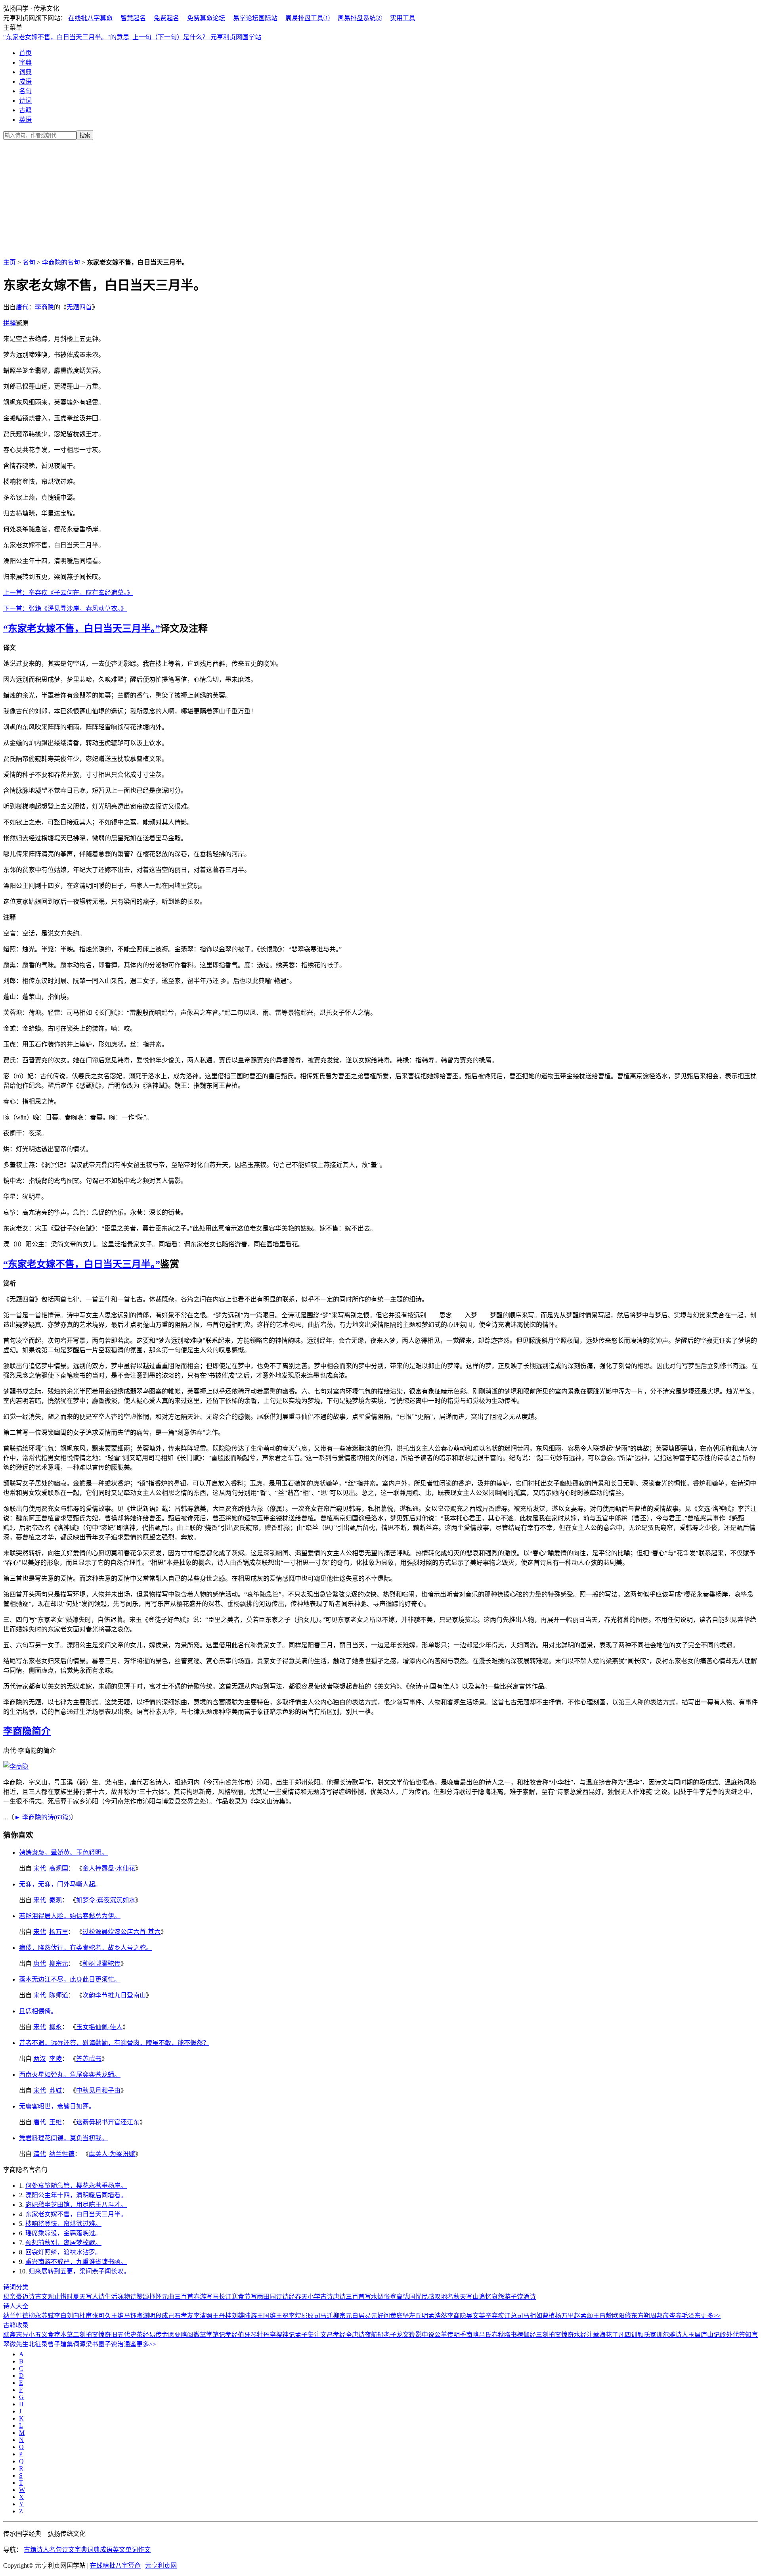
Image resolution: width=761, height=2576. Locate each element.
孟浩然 (438, 2316)
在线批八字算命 (90, 18)
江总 (511, 2316)
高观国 (59, 1868)
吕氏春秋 (491, 2335)
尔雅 (669, 2335)
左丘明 (419, 2316)
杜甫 (86, 2316)
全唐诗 (355, 2335)
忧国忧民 (415, 2297)
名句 (25, 91)
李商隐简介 (27, 1731)
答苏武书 (89, 2059)
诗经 (289, 2297)
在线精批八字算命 (115, 2565)
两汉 (40, 2059)
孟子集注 (308, 2335)
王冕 (282, 2316)
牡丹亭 (266, 2335)
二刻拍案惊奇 (92, 2335)
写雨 (257, 2297)
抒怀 (155, 2297)
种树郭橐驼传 (101, 1964)
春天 (301, 2297)
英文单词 (125, 2550)
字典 (25, 62)
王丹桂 (222, 2316)
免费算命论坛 (206, 18)
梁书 (92, 2344)
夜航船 (374, 2335)
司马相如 (530, 2316)
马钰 (130, 2316)
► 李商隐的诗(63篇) (42, 1817)
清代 (40, 2154)
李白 (60, 2316)
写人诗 (95, 2297)
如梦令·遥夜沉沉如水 (106, 1900)
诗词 (25, 101)
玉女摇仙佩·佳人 (99, 2027)
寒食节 (241, 2297)
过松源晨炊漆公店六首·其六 (121, 1932)
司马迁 (323, 2316)
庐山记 (710, 2335)
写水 (371, 2297)
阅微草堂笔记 (206, 2335)
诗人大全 (16, 2306)
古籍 (25, 110)
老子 (390, 2335)
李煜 (295, 2316)
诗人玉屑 (688, 2335)
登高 (396, 2297)
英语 (25, 120)
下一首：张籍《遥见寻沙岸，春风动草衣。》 (65, 609)
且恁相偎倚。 (38, 2011)
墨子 (105, 2344)
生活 (111, 2297)
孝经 (231, 2335)
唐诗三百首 (349, 2297)
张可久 (101, 2316)
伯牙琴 (247, 2335)
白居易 (361, 2316)
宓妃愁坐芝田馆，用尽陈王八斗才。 (76, 2205)
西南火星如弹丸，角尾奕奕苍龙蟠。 (70, 2075)
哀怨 (498, 2297)
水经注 (583, 2335)
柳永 (55, 2027)
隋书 (511, 2335)
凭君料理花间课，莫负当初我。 (63, 2138)
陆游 (250, 2316)
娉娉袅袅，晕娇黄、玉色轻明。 (63, 1852)
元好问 (380, 2316)
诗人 (43, 2550)
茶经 (143, 2335)
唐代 (22, 307)
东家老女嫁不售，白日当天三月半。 (76, 2214)
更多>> (711, 2316)
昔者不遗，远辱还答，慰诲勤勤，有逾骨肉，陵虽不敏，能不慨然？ (114, 2043)
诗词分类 (16, 2287)
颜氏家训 (650, 2335)
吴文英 (476, 2316)
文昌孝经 (333, 2335)
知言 (751, 2335)
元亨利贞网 (161, 2565)
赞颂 (143, 2297)
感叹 (434, 2297)
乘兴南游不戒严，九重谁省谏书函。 (76, 2262)
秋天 (460, 2297)
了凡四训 (625, 2335)
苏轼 (55, 2090)
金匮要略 (174, 2335)
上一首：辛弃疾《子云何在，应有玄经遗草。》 (68, 593)
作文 (144, 2550)
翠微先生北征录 (25, 2344)
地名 (447, 2297)
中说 (428, 2335)
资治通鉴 (124, 2344)
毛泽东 (691, 2316)
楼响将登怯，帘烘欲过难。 (63, 2224)
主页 (10, 262)
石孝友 (184, 2316)
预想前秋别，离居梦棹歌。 (63, 2243)
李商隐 (44, 307)
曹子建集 (60, 2344)
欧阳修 (621, 2316)
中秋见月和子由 (98, 2090)
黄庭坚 (400, 2316)
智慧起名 (133, 18)
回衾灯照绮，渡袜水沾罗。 (63, 2252)
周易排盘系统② (360, 18)
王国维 (266, 2316)
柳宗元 (59, 1964)
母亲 (10, 2297)
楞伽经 (526, 2335)
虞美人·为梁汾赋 (112, 2154)
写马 (212, 2297)
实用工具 (403, 18)
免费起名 (166, 18)
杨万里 (59, 1932)
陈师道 (59, 1995)
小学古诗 (320, 2297)
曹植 (549, 2316)
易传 (155, 2335)
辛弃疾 (495, 2316)
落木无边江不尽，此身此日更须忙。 (70, 1979)
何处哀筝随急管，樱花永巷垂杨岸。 (76, 2186)
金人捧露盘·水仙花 (109, 1868)
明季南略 (466, 2335)
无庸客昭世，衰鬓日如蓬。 (57, 2106)
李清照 (203, 2316)
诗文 (68, 2550)
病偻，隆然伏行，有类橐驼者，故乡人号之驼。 (86, 1948)
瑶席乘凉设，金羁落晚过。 (63, 2233)
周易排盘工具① (308, 18)
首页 (25, 53)
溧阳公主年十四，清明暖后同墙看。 (76, 2195)
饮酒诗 (526, 2297)
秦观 (55, 1900)
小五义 (38, 2335)
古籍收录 (16, 2325)
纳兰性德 (62, 2154)
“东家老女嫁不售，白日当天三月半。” (82, 629)
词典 (25, 72)
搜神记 (285, 2335)
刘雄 (238, 2316)
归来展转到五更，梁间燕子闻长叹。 (79, 2271)
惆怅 (384, 2297)
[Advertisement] (380, 197)
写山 (472, 2297)
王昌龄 (602, 2316)
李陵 (55, 2059)
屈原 (308, 2316)
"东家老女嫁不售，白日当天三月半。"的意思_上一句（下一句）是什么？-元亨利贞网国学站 (132, 37)
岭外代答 (732, 2335)
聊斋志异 (16, 2335)
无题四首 (79, 307)
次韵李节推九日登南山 (114, 1995)
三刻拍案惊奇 (555, 2335)
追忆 (485, 2297)
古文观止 (48, 2297)
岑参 (675, 2316)
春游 (200, 2297)
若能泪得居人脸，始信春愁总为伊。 (70, 1916)
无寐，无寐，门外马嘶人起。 (60, 1884)
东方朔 (641, 2316)
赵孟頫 (583, 2316)
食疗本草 (60, 2335)
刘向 (73, 2316)
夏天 (79, 2297)
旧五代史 (124, 2335)
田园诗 (273, 2297)
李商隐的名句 (61, 262)
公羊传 (444, 2335)
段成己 (165, 2316)
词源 (79, 2344)
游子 (511, 2297)
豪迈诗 (25, 2297)
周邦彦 (660, 2316)
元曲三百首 (178, 2297)
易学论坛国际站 (255, 18)
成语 (25, 81)
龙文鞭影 (409, 2335)
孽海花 (602, 2335)
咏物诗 (127, 2297)
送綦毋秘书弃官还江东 (108, 2122)
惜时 (67, 2297)
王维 (55, 2122)
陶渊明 (146, 2316)
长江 (225, 2297)
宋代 (40, 1868)
